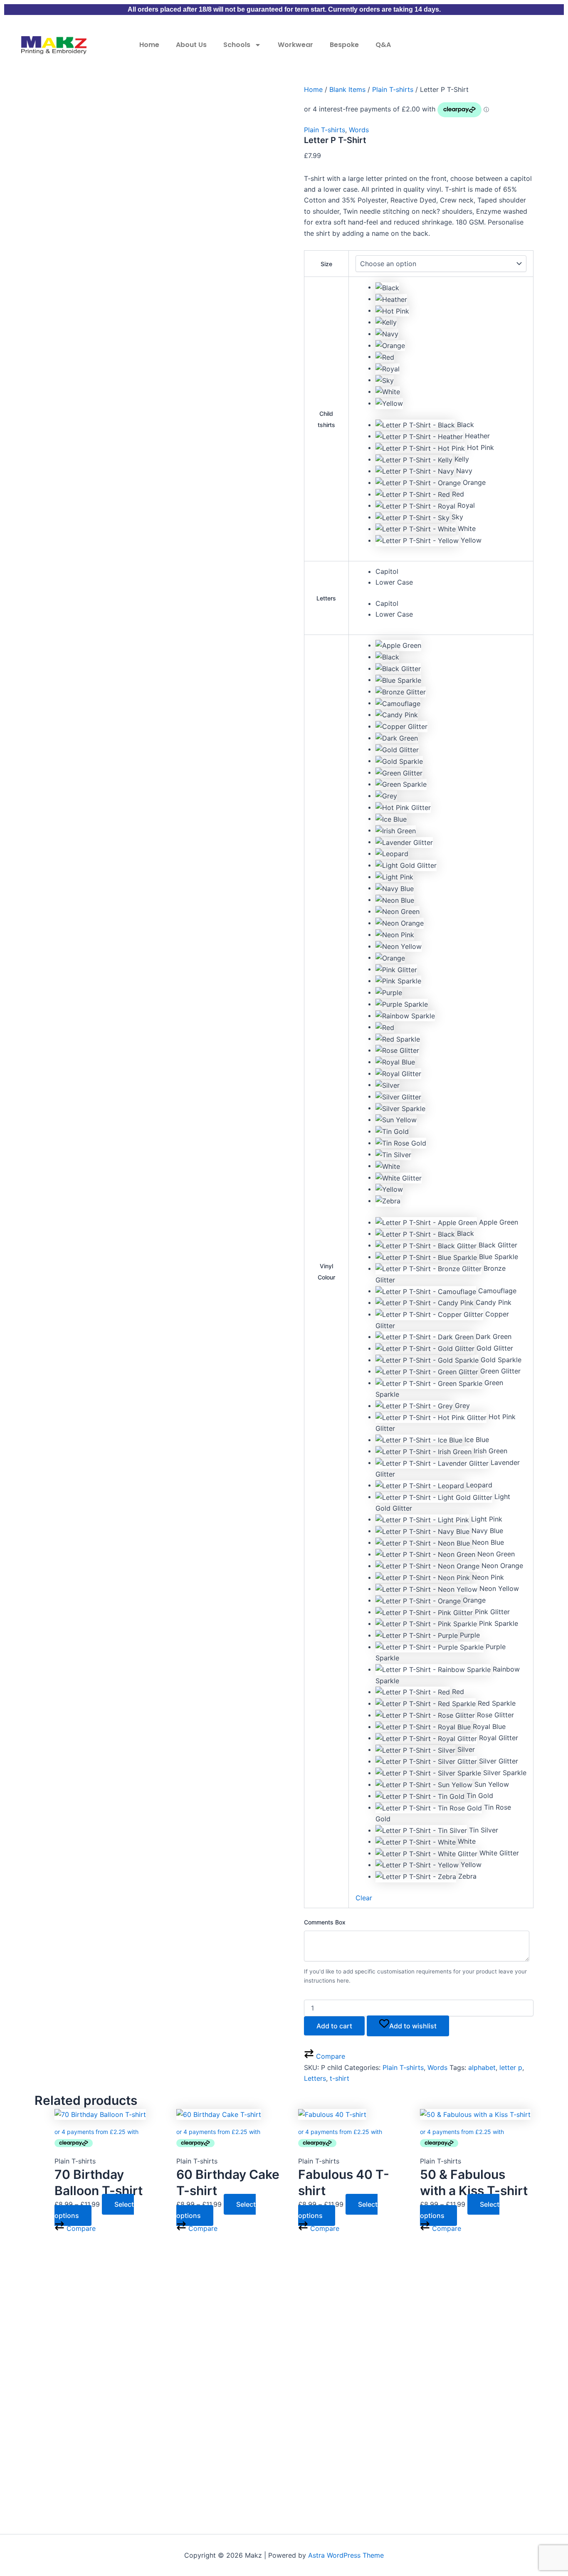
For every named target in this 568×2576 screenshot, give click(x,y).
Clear (364, 1898)
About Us (191, 45)
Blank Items (347, 89)
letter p (511, 2067)
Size (326, 264)
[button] (451, 425)
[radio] (451, 287)
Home (149, 45)
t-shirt (340, 2078)
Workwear (295, 45)
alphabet (482, 2067)
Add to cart (334, 2026)
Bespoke (344, 45)
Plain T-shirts (393, 89)
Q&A (383, 45)
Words (359, 130)
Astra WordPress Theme (346, 2555)
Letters (326, 598)
